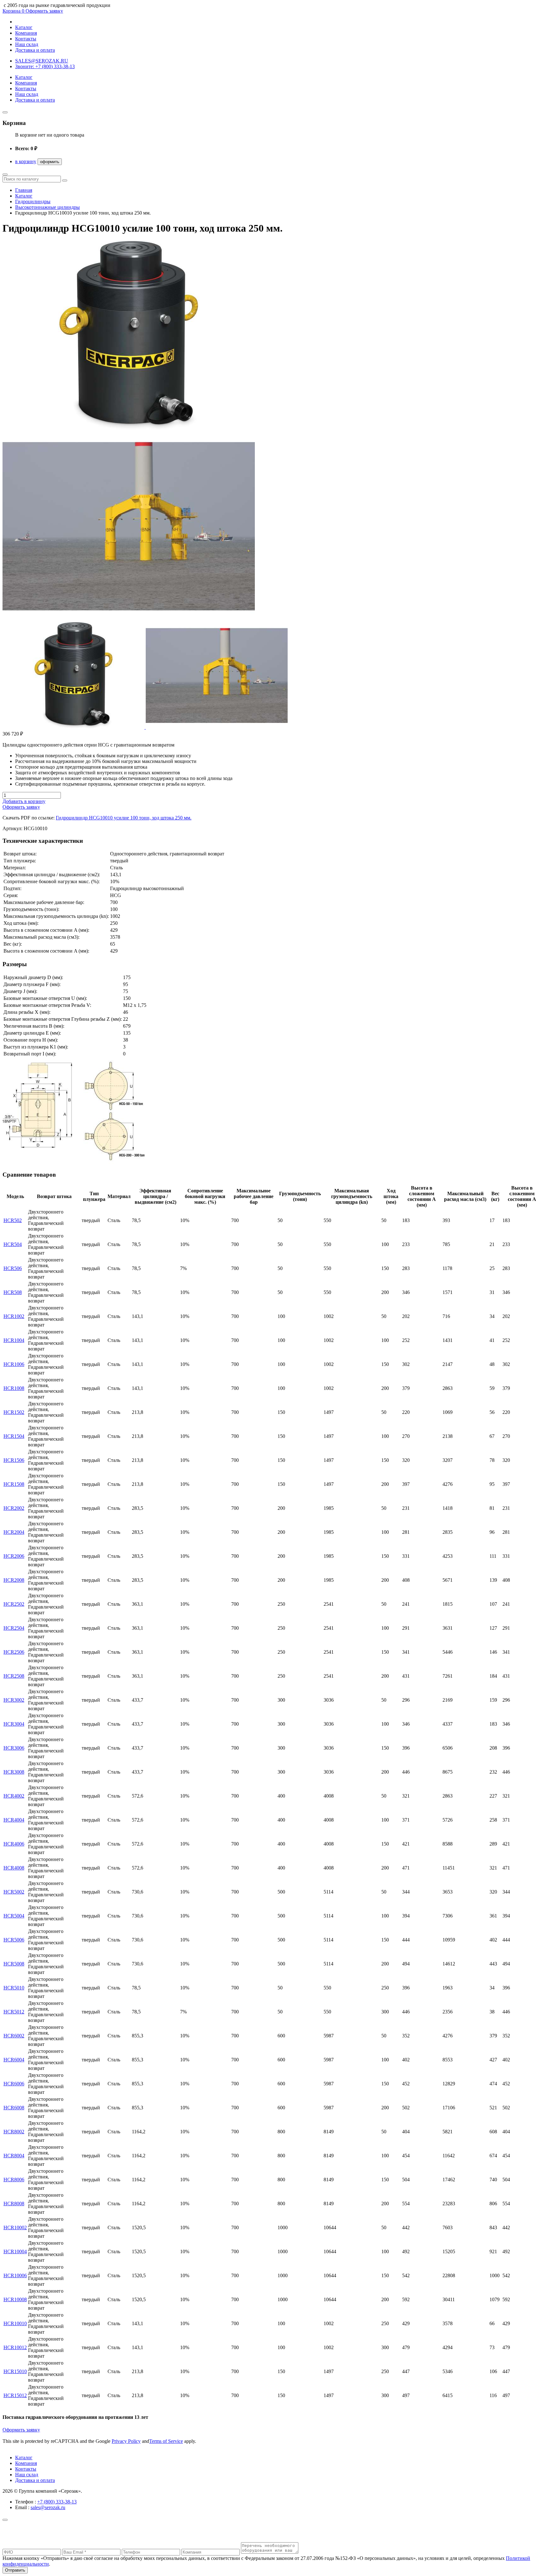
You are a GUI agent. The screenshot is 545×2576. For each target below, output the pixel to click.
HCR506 (13, 1268)
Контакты (26, 39)
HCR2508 (14, 1676)
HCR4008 (14, 1868)
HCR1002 (14, 1316)
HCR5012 (14, 2012)
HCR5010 (14, 1988)
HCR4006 (14, 1844)
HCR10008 (15, 2299)
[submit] (65, 180)
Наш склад (27, 44)
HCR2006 (14, 1556)
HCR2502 (14, 1604)
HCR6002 (14, 2036)
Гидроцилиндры (33, 201)
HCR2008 (14, 1580)
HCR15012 (15, 2395)
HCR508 (13, 1292)
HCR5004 (14, 1916)
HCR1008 (14, 1388)
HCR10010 (15, 2323)
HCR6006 (14, 2084)
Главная (24, 190)
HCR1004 (14, 1340)
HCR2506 (14, 1652)
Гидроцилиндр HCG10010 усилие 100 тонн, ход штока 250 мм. (124, 818)
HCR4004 (14, 1820)
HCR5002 (14, 1892)
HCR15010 (15, 2371)
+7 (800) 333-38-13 (57, 2502)
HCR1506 (14, 1460)
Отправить (15, 2570)
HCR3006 (14, 1748)
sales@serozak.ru (48, 2507)
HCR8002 (14, 2132)
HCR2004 (14, 1532)
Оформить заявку (44, 11)
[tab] (74, 727)
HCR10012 (15, 2347)
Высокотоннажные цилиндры (47, 207)
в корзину (26, 161)
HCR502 (13, 1220)
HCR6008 (14, 2108)
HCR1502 (14, 1412)
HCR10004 (15, 2251)
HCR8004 (14, 2156)
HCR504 (13, 1244)
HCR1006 (14, 1364)
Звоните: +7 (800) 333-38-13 (45, 66)
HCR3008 (14, 1772)
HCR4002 (14, 1796)
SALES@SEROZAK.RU (42, 61)
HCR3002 (14, 1700)
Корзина (13, 11)
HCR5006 (14, 1940)
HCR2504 (14, 1628)
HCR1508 (14, 1484)
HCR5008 (14, 1964)
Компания (26, 33)
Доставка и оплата (35, 50)
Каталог (24, 27)
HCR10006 (15, 2275)
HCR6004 (14, 2060)
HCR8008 (14, 2204)
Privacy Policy (126, 2441)
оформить (50, 162)
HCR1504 (14, 1436)
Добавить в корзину (24, 801)
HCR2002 (14, 1508)
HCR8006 (14, 2180)
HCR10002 (15, 2227)
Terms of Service (166, 2441)
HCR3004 (14, 1724)
